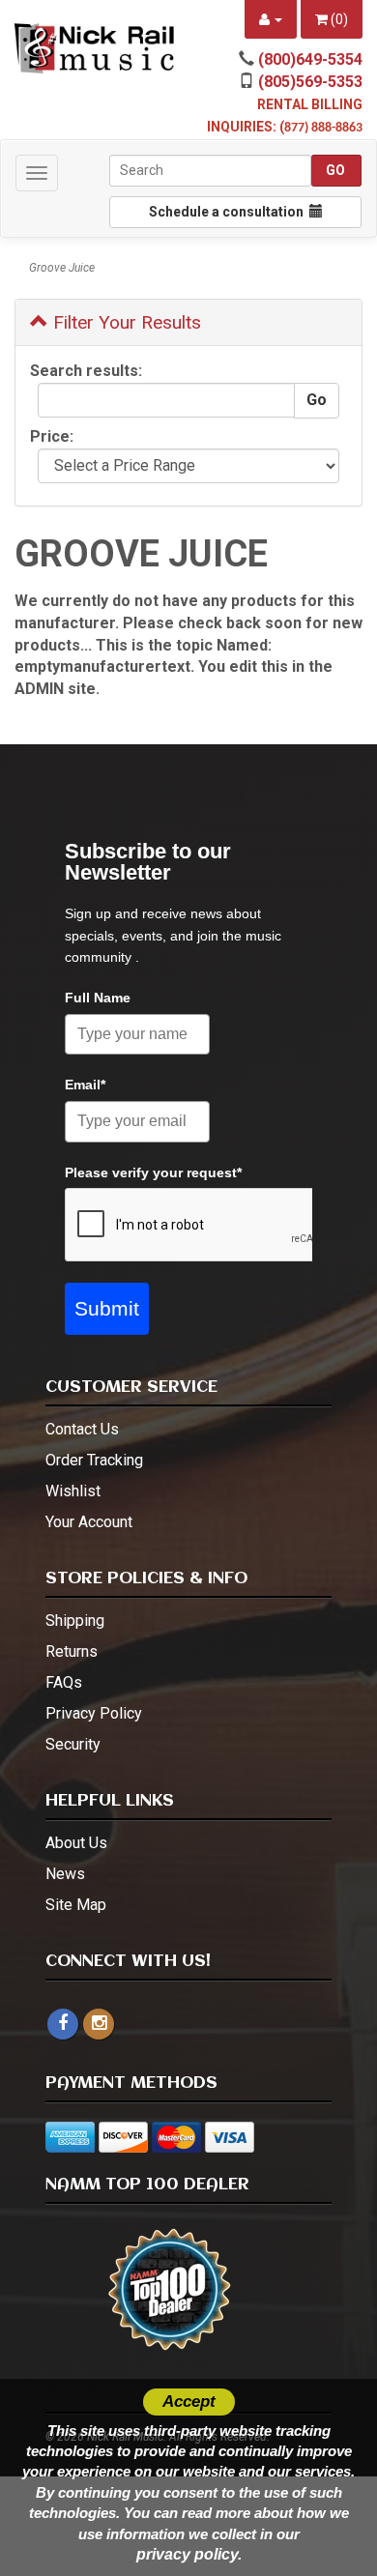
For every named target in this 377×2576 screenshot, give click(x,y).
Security (73, 1744)
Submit (107, 1308)
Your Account (89, 1522)
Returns (72, 1651)
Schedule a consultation (229, 212)
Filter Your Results (125, 322)
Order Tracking (94, 1460)
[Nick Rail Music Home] (94, 48)
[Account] (271, 19)
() (338, 19)
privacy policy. (189, 2554)
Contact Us (82, 1429)
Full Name (98, 998)
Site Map (76, 1905)
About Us (76, 1843)
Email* (85, 1085)
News (65, 1874)
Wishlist (73, 1491)
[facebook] (63, 2024)
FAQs (64, 1682)
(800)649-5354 (310, 59)
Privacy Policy (94, 1713)
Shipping (75, 1621)
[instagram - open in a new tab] (99, 2024)
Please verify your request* (153, 1172)
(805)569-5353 (310, 82)
